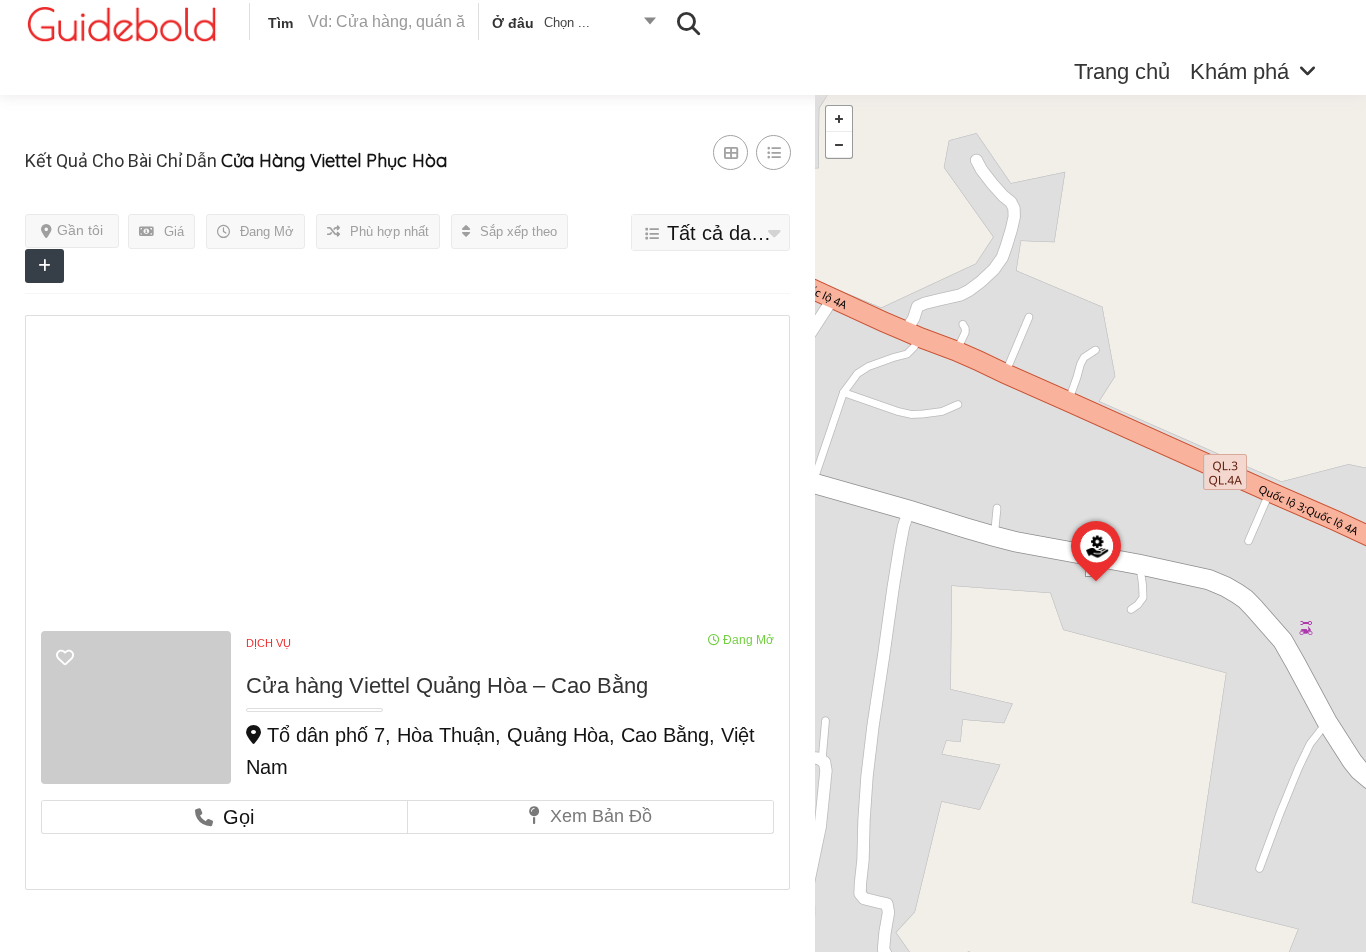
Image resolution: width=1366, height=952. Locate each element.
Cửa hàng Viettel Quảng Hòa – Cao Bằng (447, 685)
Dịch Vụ (268, 643)
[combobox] (572, 26)
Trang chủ (1122, 71)
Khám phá (1239, 71)
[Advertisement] (407, 481)
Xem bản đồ (598, 816)
